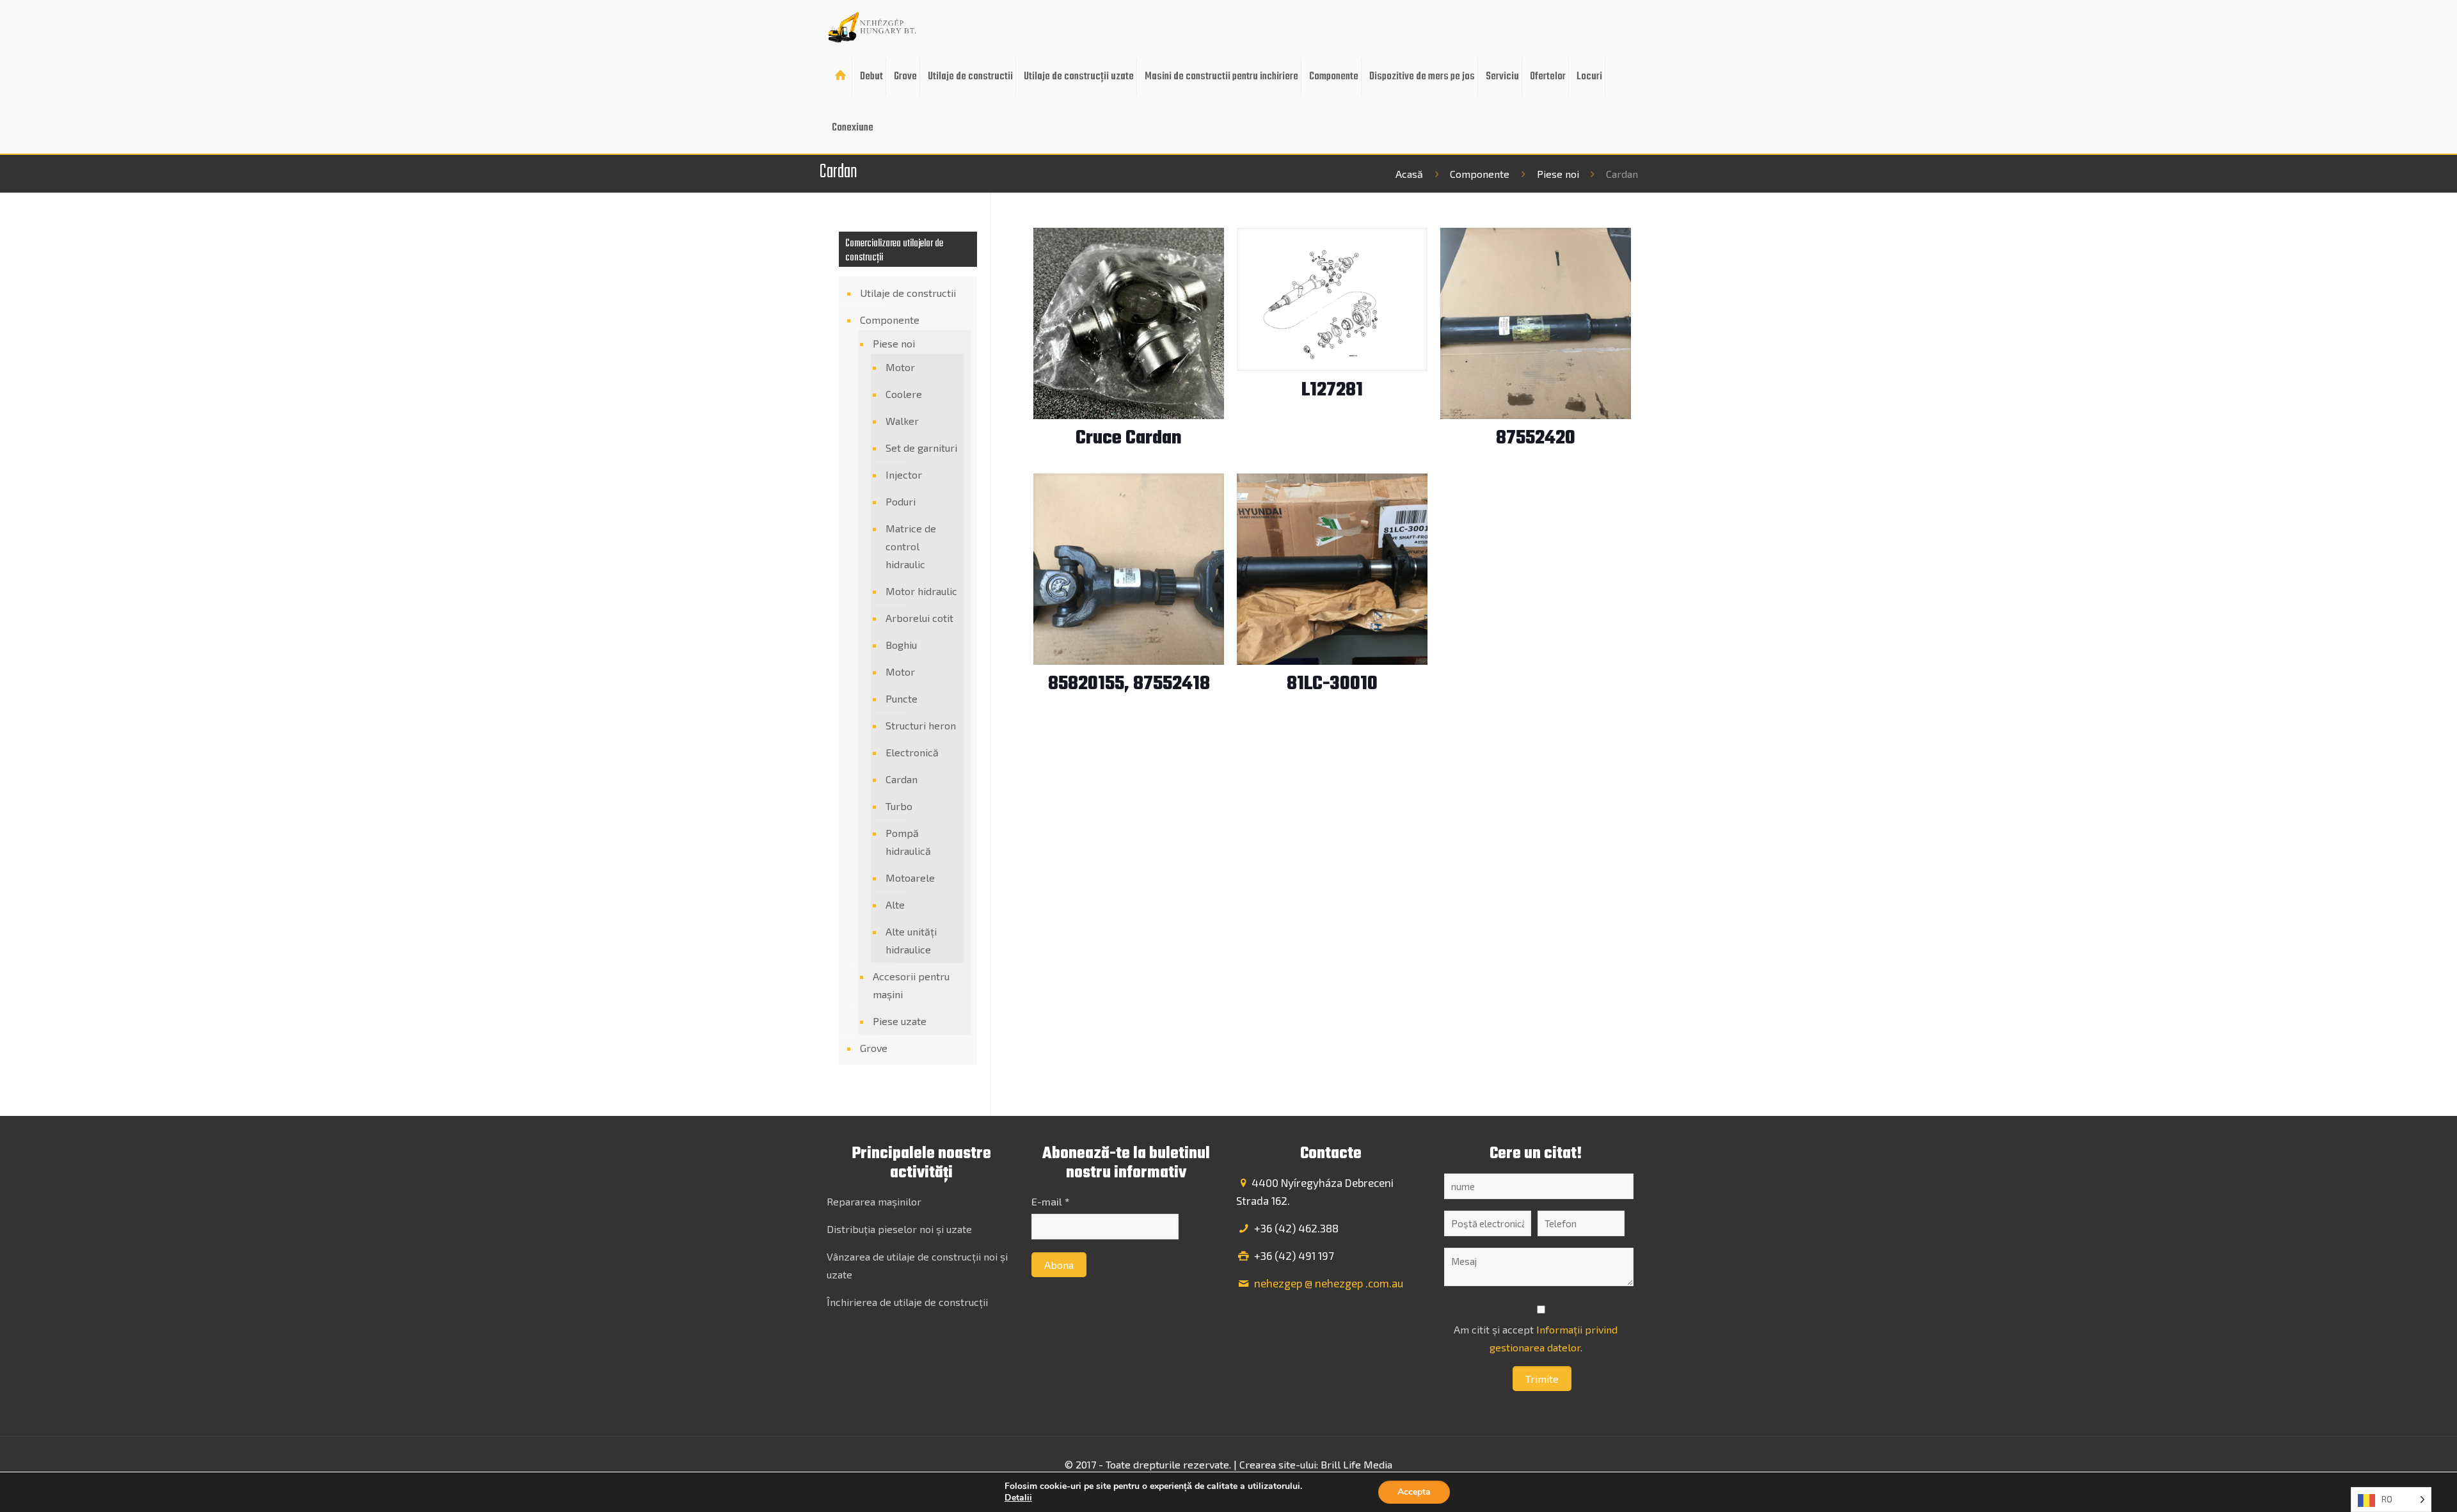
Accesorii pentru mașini (911, 985)
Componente (1480, 174)
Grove (874, 1048)
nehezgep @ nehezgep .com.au (1327, 1283)
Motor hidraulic (921, 591)
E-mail (1050, 1201)
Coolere (904, 394)
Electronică (912, 752)
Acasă (1409, 174)
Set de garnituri (921, 448)
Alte (895, 904)
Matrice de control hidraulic (911, 546)
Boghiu (901, 645)
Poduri (901, 501)
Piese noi (1558, 174)
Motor (900, 367)
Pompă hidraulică (908, 842)
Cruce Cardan (1129, 438)
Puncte (902, 698)
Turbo (899, 806)
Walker (902, 421)
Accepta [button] (1414, 1492)
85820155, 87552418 (1129, 684)
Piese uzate (900, 1021)
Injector (904, 474)
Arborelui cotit (919, 618)
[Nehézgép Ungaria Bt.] (873, 26)
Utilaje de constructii (908, 293)
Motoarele (910, 878)
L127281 (1332, 390)
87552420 (1536, 438)
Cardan (902, 779)
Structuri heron (921, 725)
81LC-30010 (1332, 684)
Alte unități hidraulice (911, 940)
